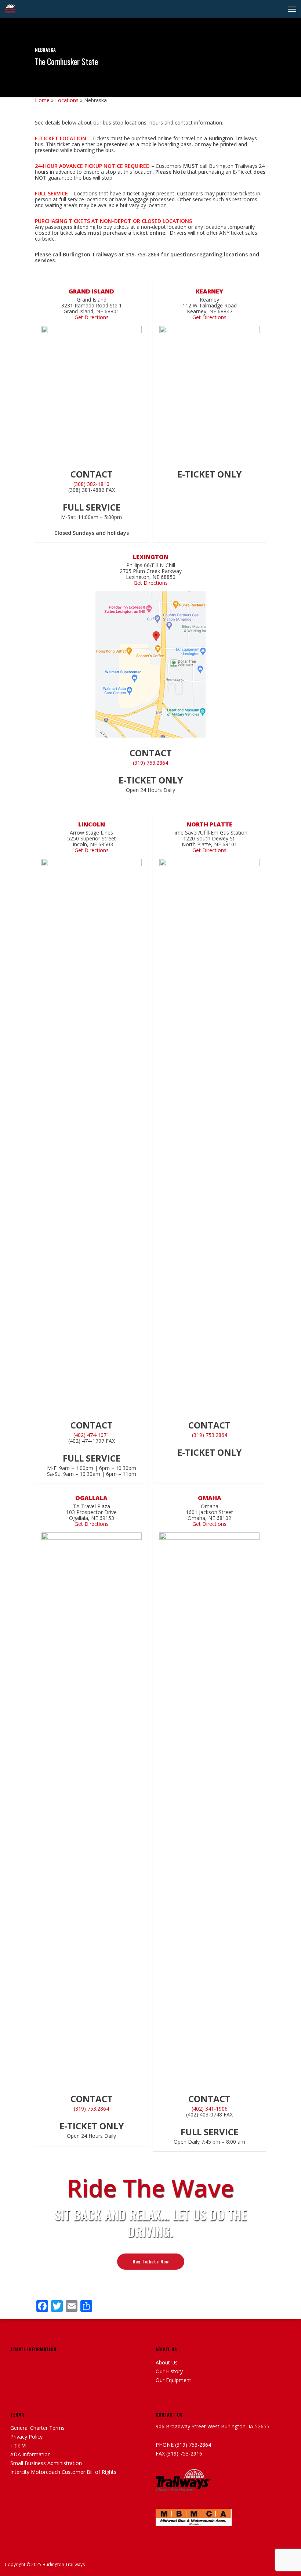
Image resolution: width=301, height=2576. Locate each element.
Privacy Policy (26, 2437)
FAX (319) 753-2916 (179, 2454)
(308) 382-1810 (91, 484)
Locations (67, 100)
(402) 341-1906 (210, 2109)
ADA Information (30, 2454)
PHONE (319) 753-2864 (183, 2445)
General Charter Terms (37, 2428)
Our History (169, 2371)
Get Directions (92, 317)
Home (42, 100)
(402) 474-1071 (91, 1435)
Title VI (18, 2446)
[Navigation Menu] (292, 9)
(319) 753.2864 (150, 763)
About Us (167, 2363)
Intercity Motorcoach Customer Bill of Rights (63, 2472)
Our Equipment (173, 2380)
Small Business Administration (46, 2463)
